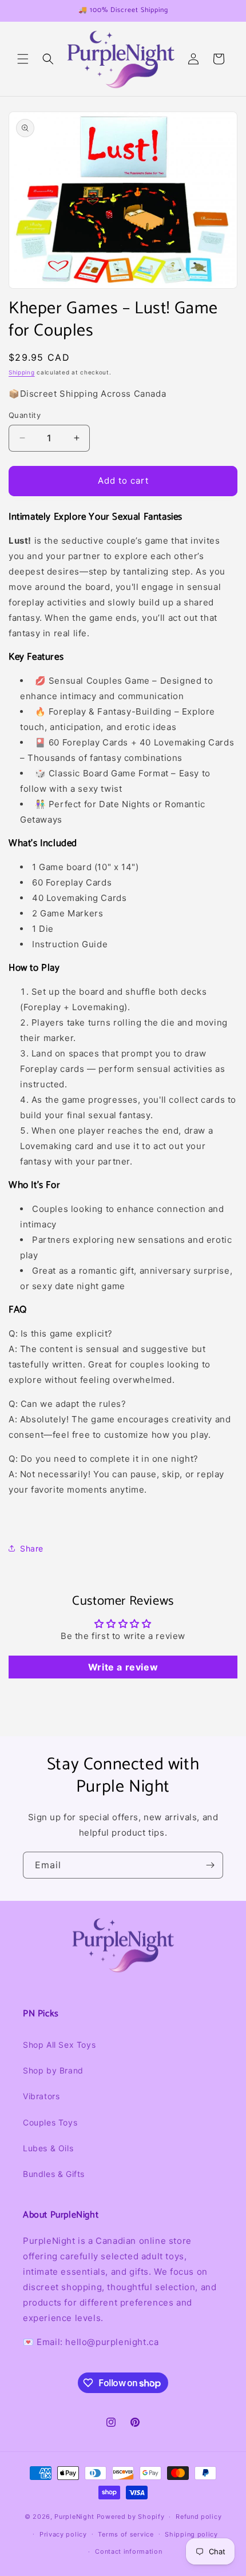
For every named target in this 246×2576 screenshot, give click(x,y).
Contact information (128, 2551)
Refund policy (199, 2517)
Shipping (22, 372)
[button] (23, 59)
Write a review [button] (123, 1667)
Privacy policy (63, 2534)
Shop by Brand (53, 2070)
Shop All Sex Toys (59, 2045)
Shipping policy (191, 2534)
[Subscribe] (210, 1865)
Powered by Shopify (131, 2517)
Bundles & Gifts (54, 2174)
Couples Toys (50, 2122)
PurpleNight (74, 2517)
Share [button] (32, 1548)
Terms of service (126, 2534)
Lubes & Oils (48, 2148)
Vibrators (41, 2096)
